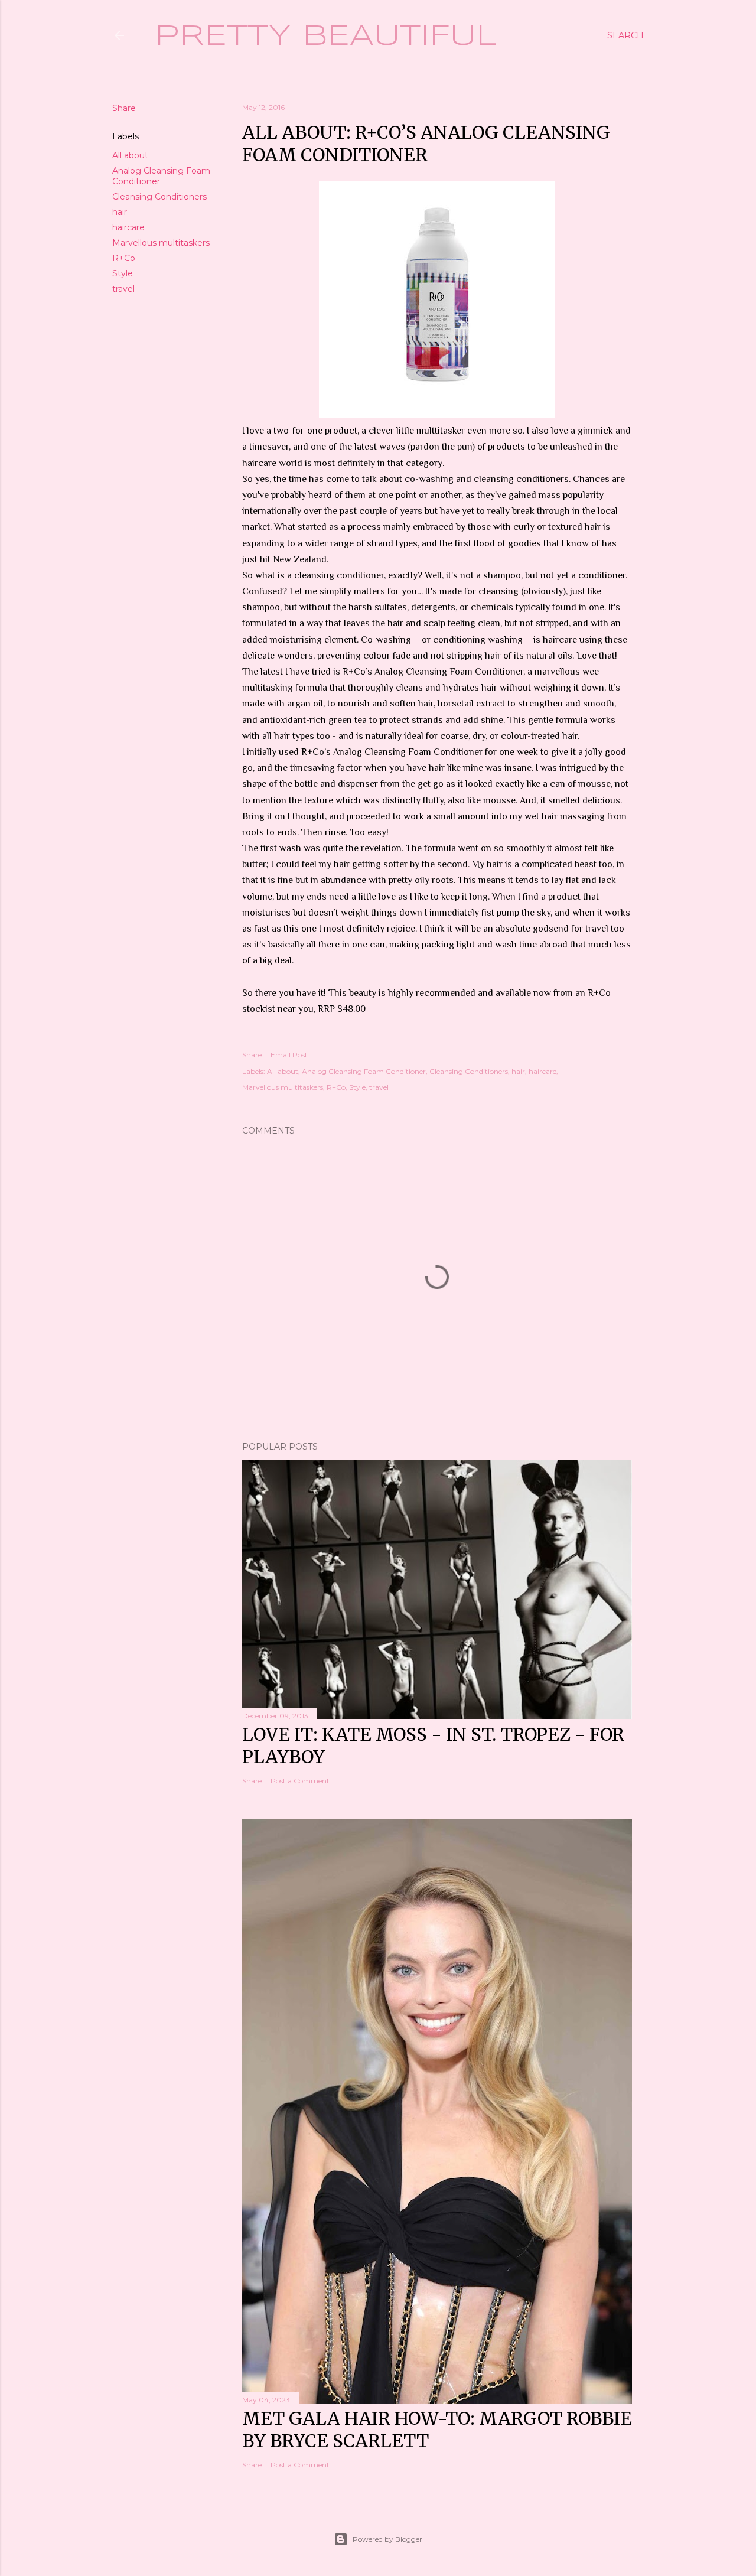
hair (120, 212)
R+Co (124, 258)
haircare (128, 227)
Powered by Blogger (387, 2539)
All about (130, 155)
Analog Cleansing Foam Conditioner (364, 1071)
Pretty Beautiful (326, 37)
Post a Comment (300, 1781)
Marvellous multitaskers (161, 243)
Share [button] (124, 108)
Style (123, 273)
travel (123, 289)
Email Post (289, 1055)
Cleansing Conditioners (159, 197)
